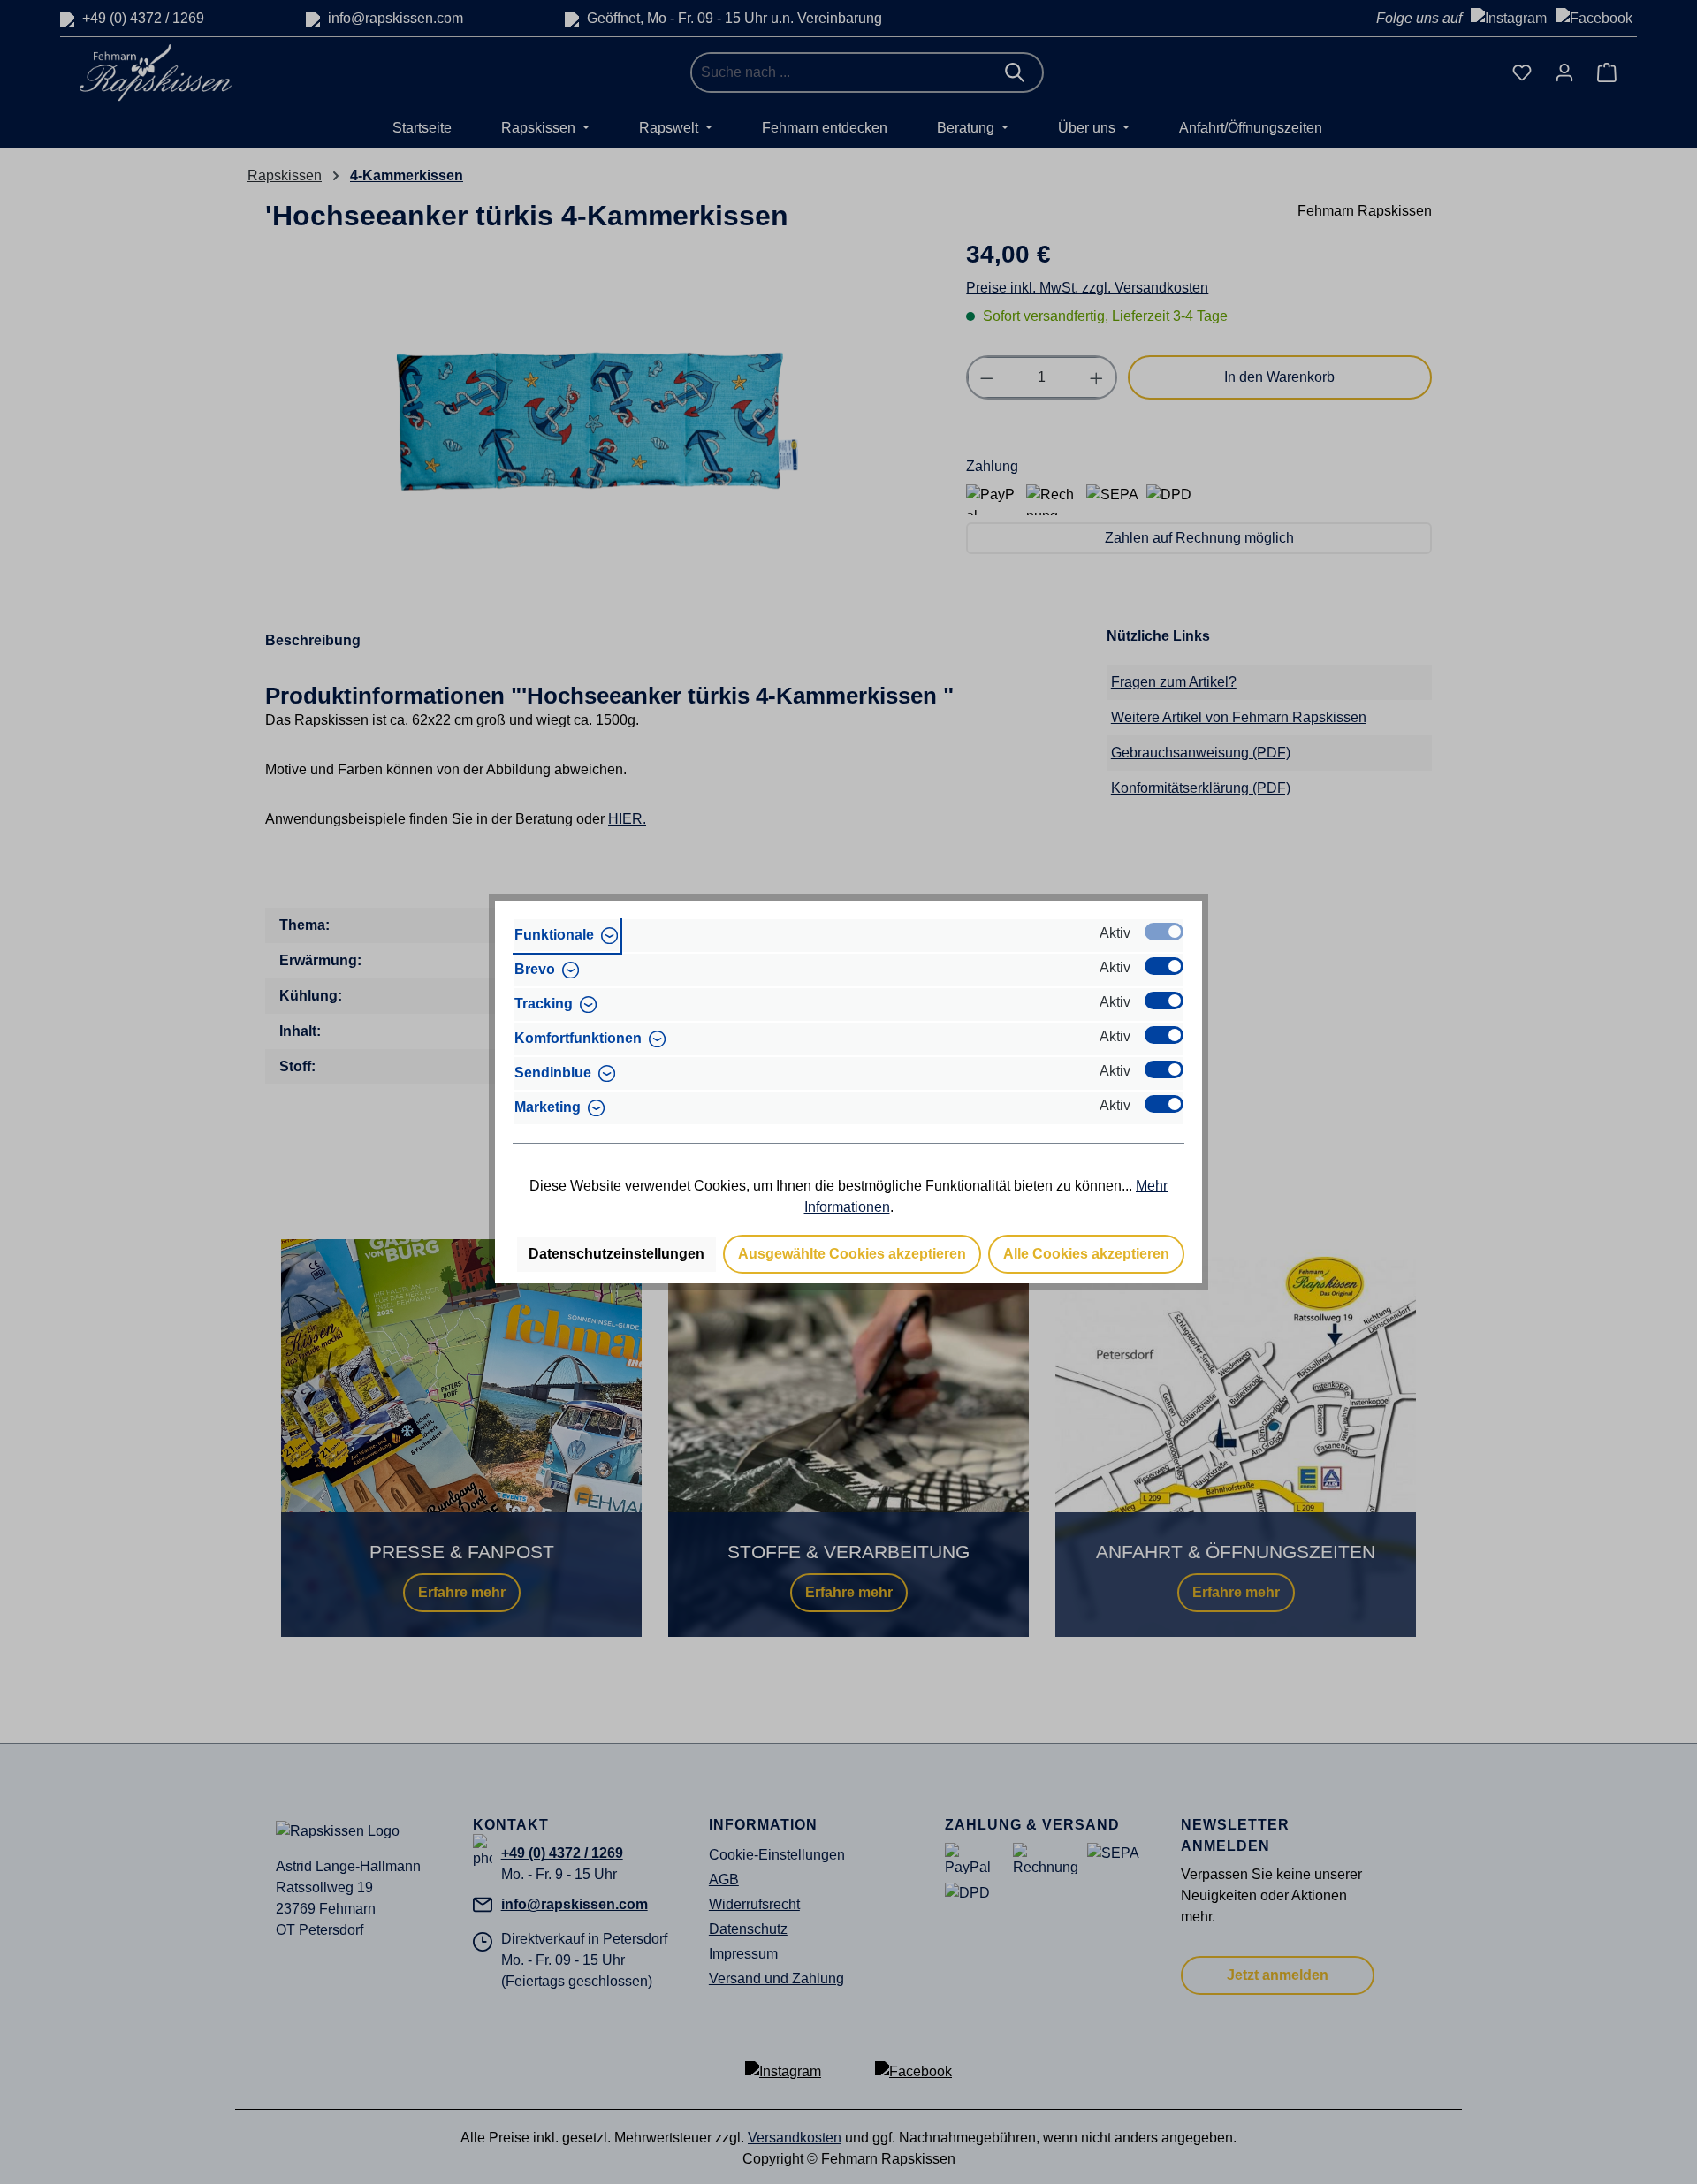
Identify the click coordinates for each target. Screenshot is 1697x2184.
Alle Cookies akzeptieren (1086, 1254)
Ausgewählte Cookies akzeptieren (852, 1254)
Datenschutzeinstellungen (616, 1254)
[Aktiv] (1164, 932)
